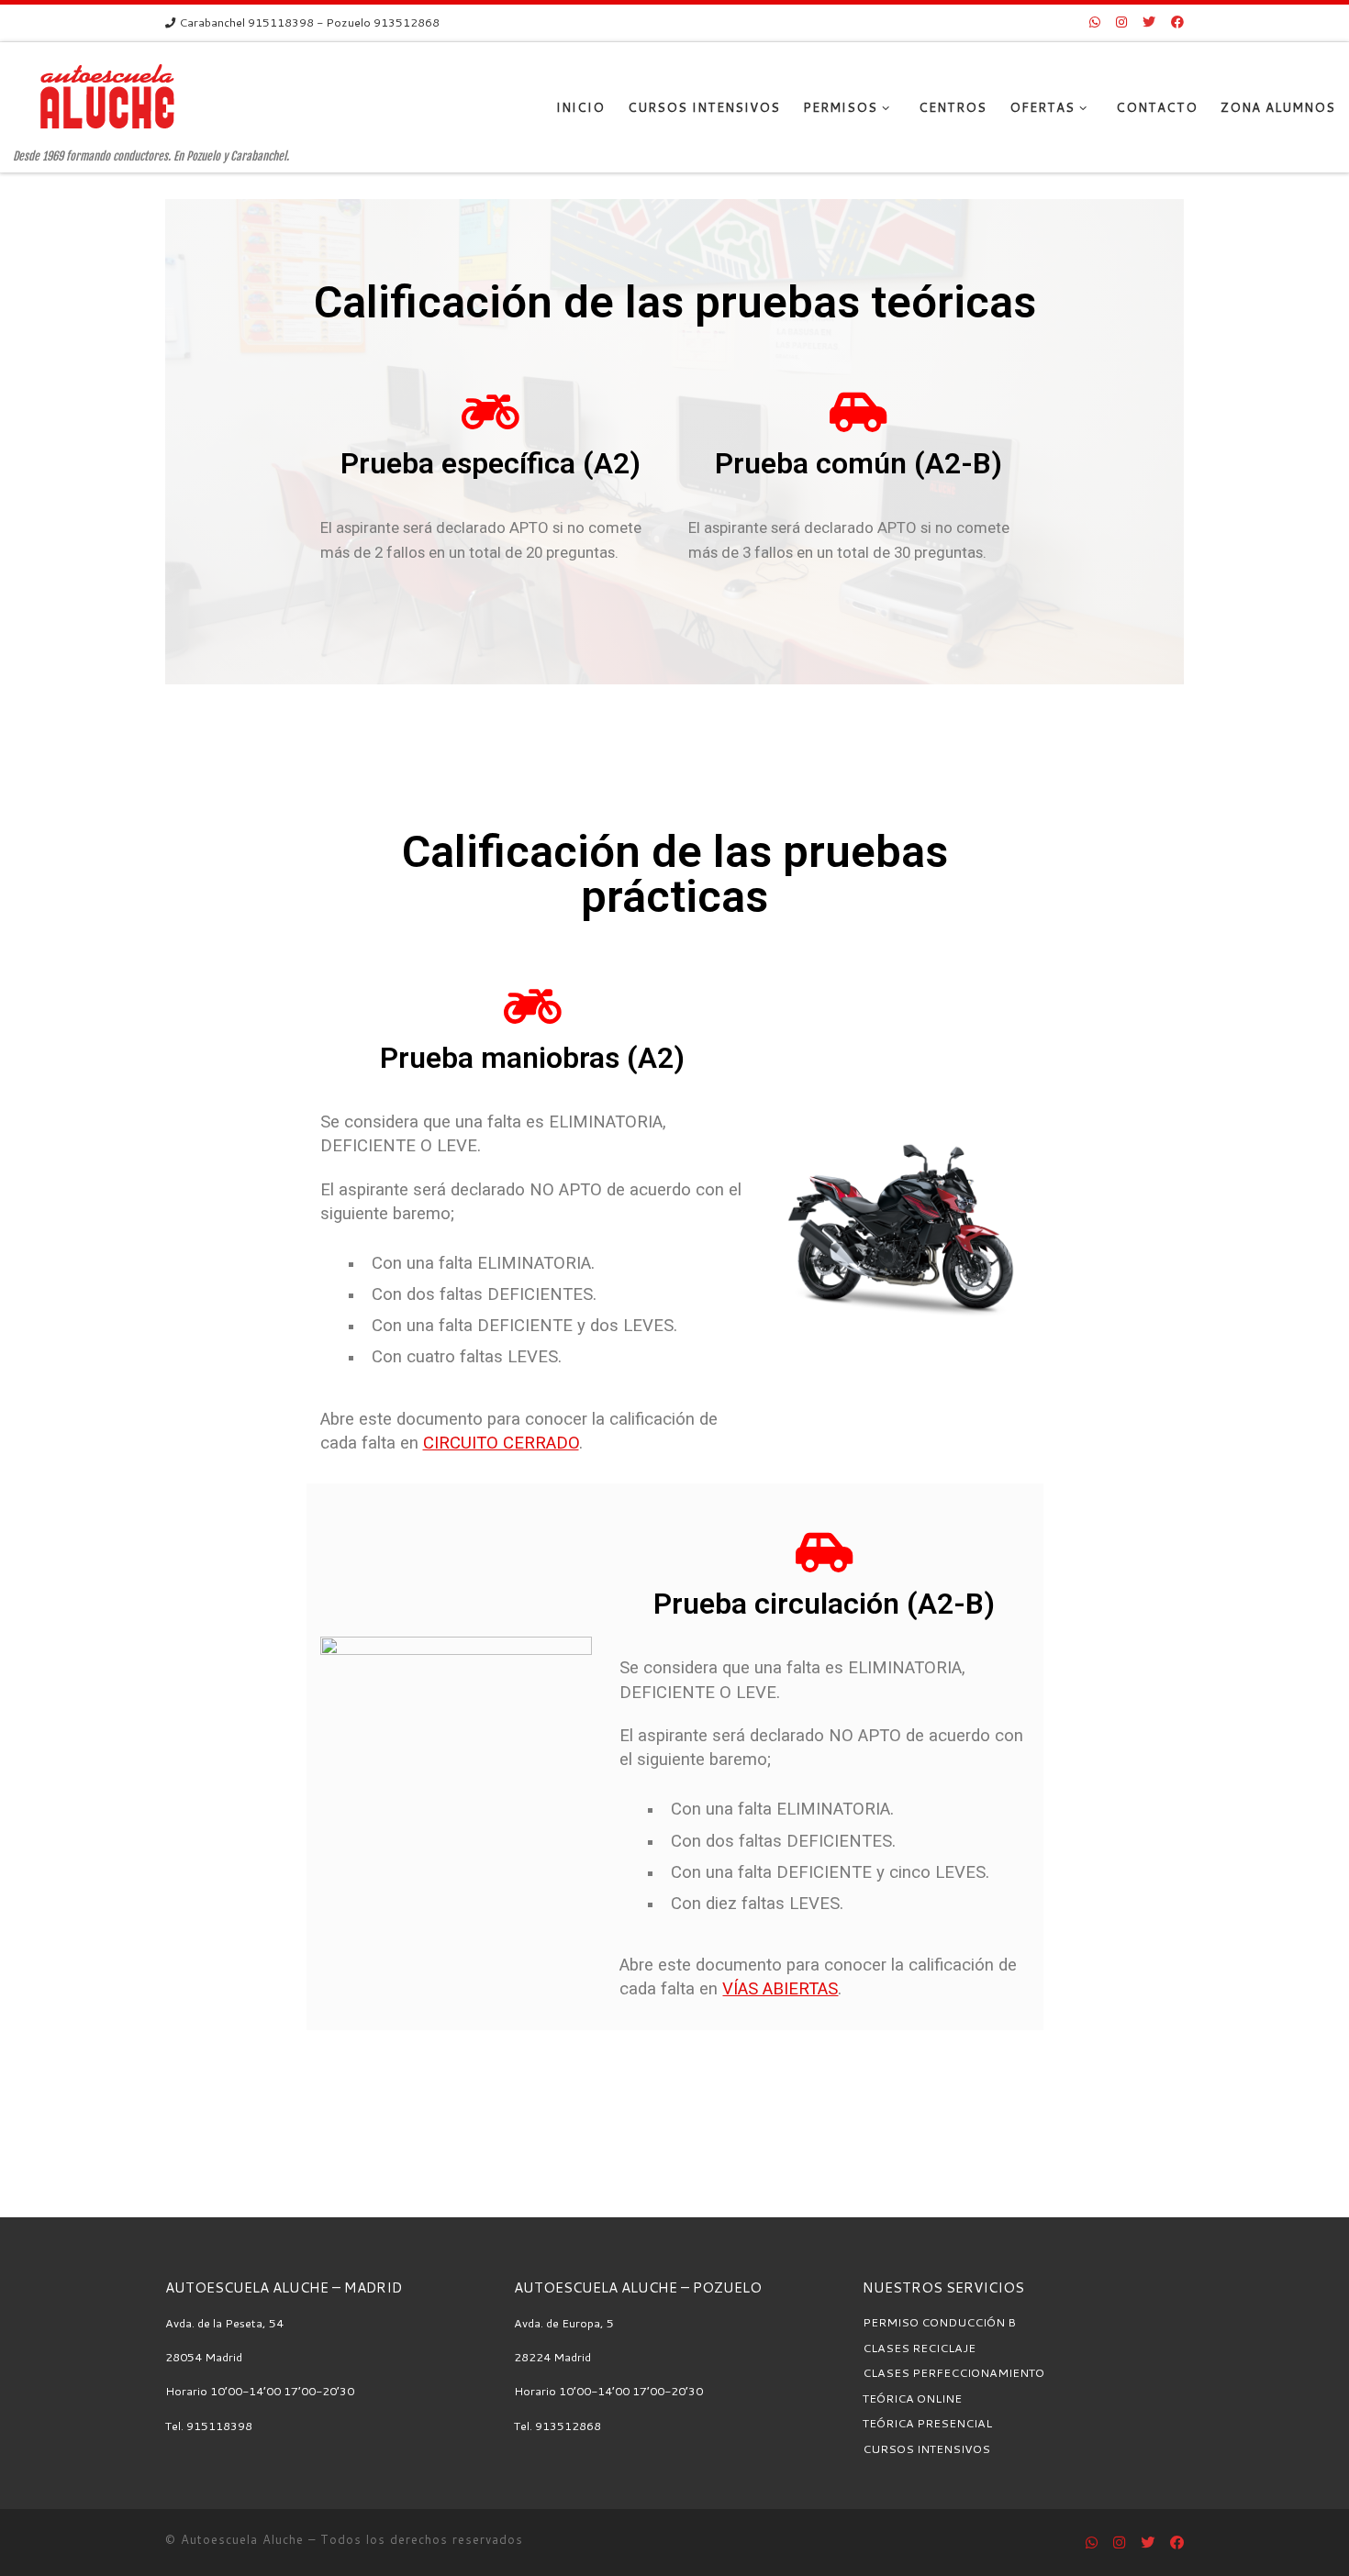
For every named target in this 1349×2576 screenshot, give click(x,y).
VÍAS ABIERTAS (780, 1989)
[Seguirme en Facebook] (1177, 23)
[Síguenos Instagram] (1121, 23)
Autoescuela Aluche (242, 2539)
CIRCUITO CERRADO (501, 1443)
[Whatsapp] (1095, 23)
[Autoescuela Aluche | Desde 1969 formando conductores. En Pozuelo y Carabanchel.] (107, 95)
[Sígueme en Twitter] (1149, 23)
